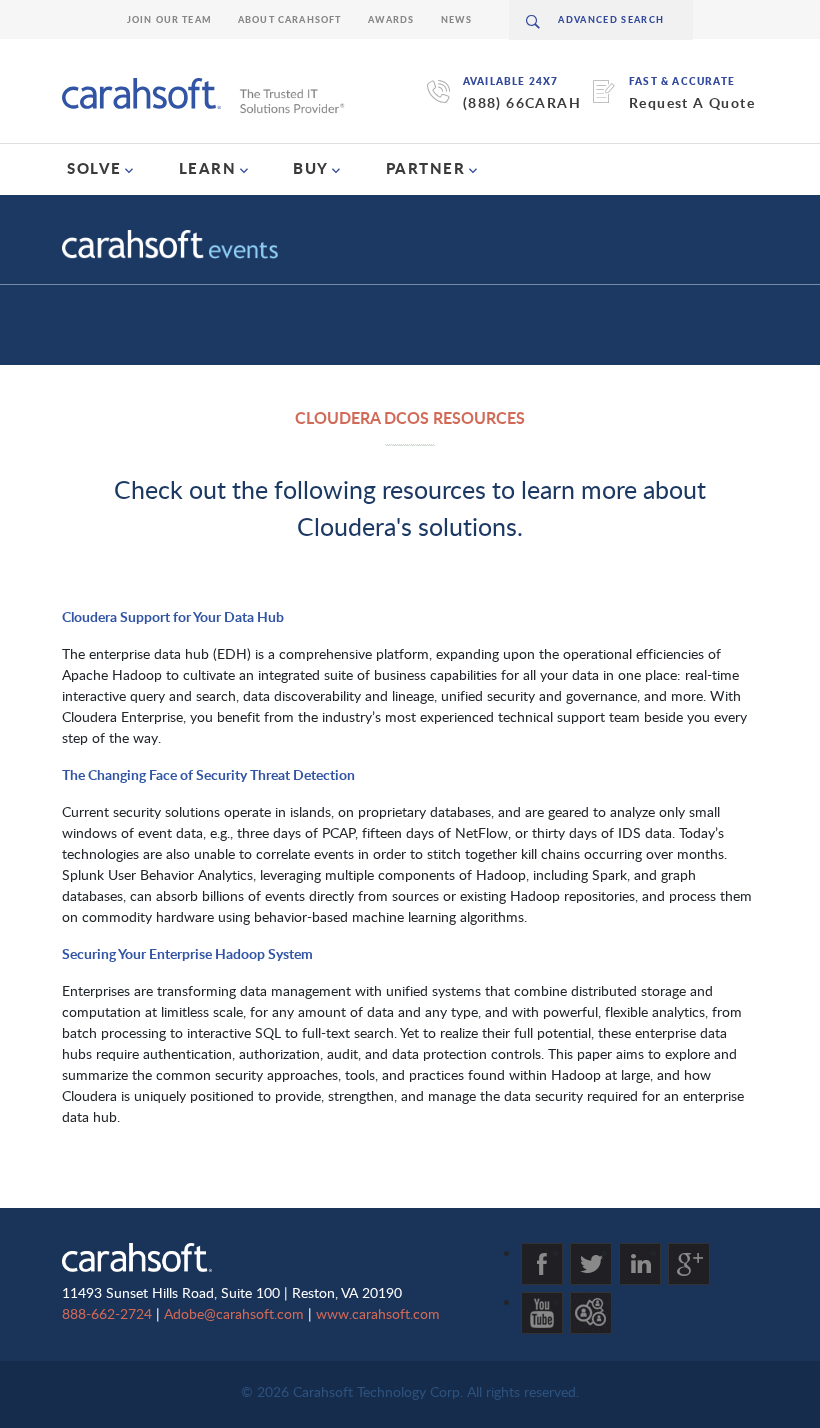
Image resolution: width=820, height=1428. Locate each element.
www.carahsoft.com (378, 1313)
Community (591, 1313)
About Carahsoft (290, 19)
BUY (311, 168)
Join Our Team (169, 19)
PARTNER (426, 168)
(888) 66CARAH (522, 102)
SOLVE (94, 168)
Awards (391, 19)
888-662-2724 (107, 1313)
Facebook (542, 1264)
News (457, 19)
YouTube (542, 1313)
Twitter (591, 1264)
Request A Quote (692, 102)
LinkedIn (640, 1264)
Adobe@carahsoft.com (234, 1313)
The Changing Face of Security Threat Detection (208, 774)
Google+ (689, 1264)
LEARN (208, 168)
